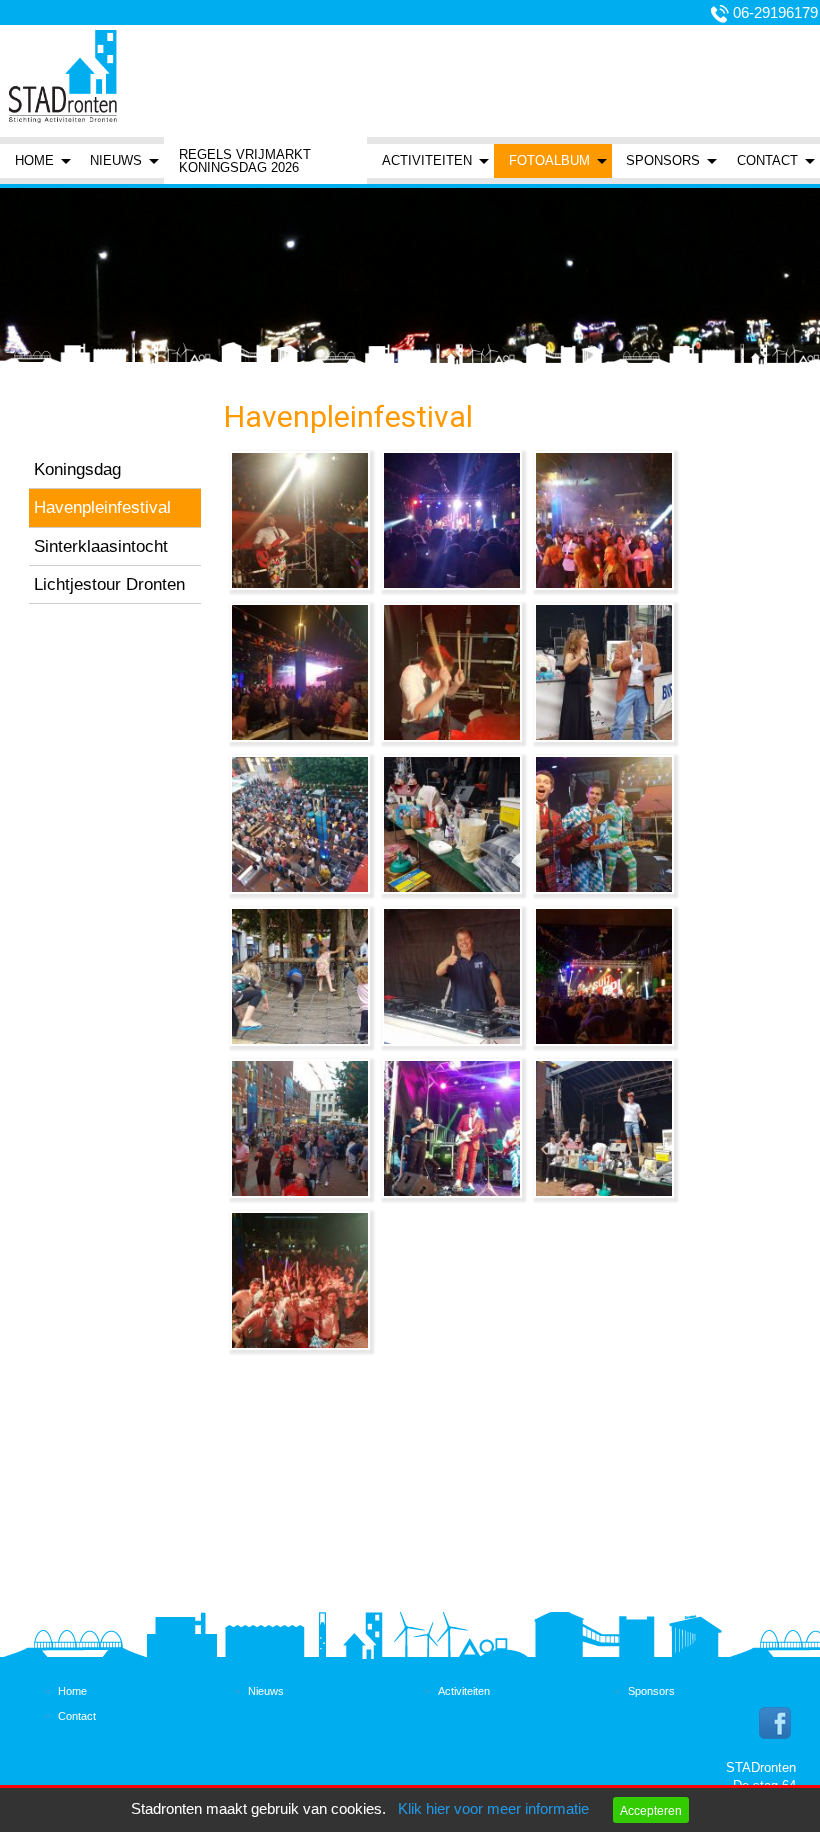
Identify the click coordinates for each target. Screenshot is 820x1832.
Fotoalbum (549, 160)
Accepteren (651, 1810)
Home (34, 160)
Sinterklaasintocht (101, 546)
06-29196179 (775, 13)
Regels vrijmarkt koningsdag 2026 (245, 161)
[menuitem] (38, 160)
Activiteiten (427, 160)
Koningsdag (77, 469)
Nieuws (116, 160)
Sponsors (663, 160)
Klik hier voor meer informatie (493, 1809)
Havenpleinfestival (102, 507)
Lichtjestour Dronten (109, 584)
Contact (767, 160)
